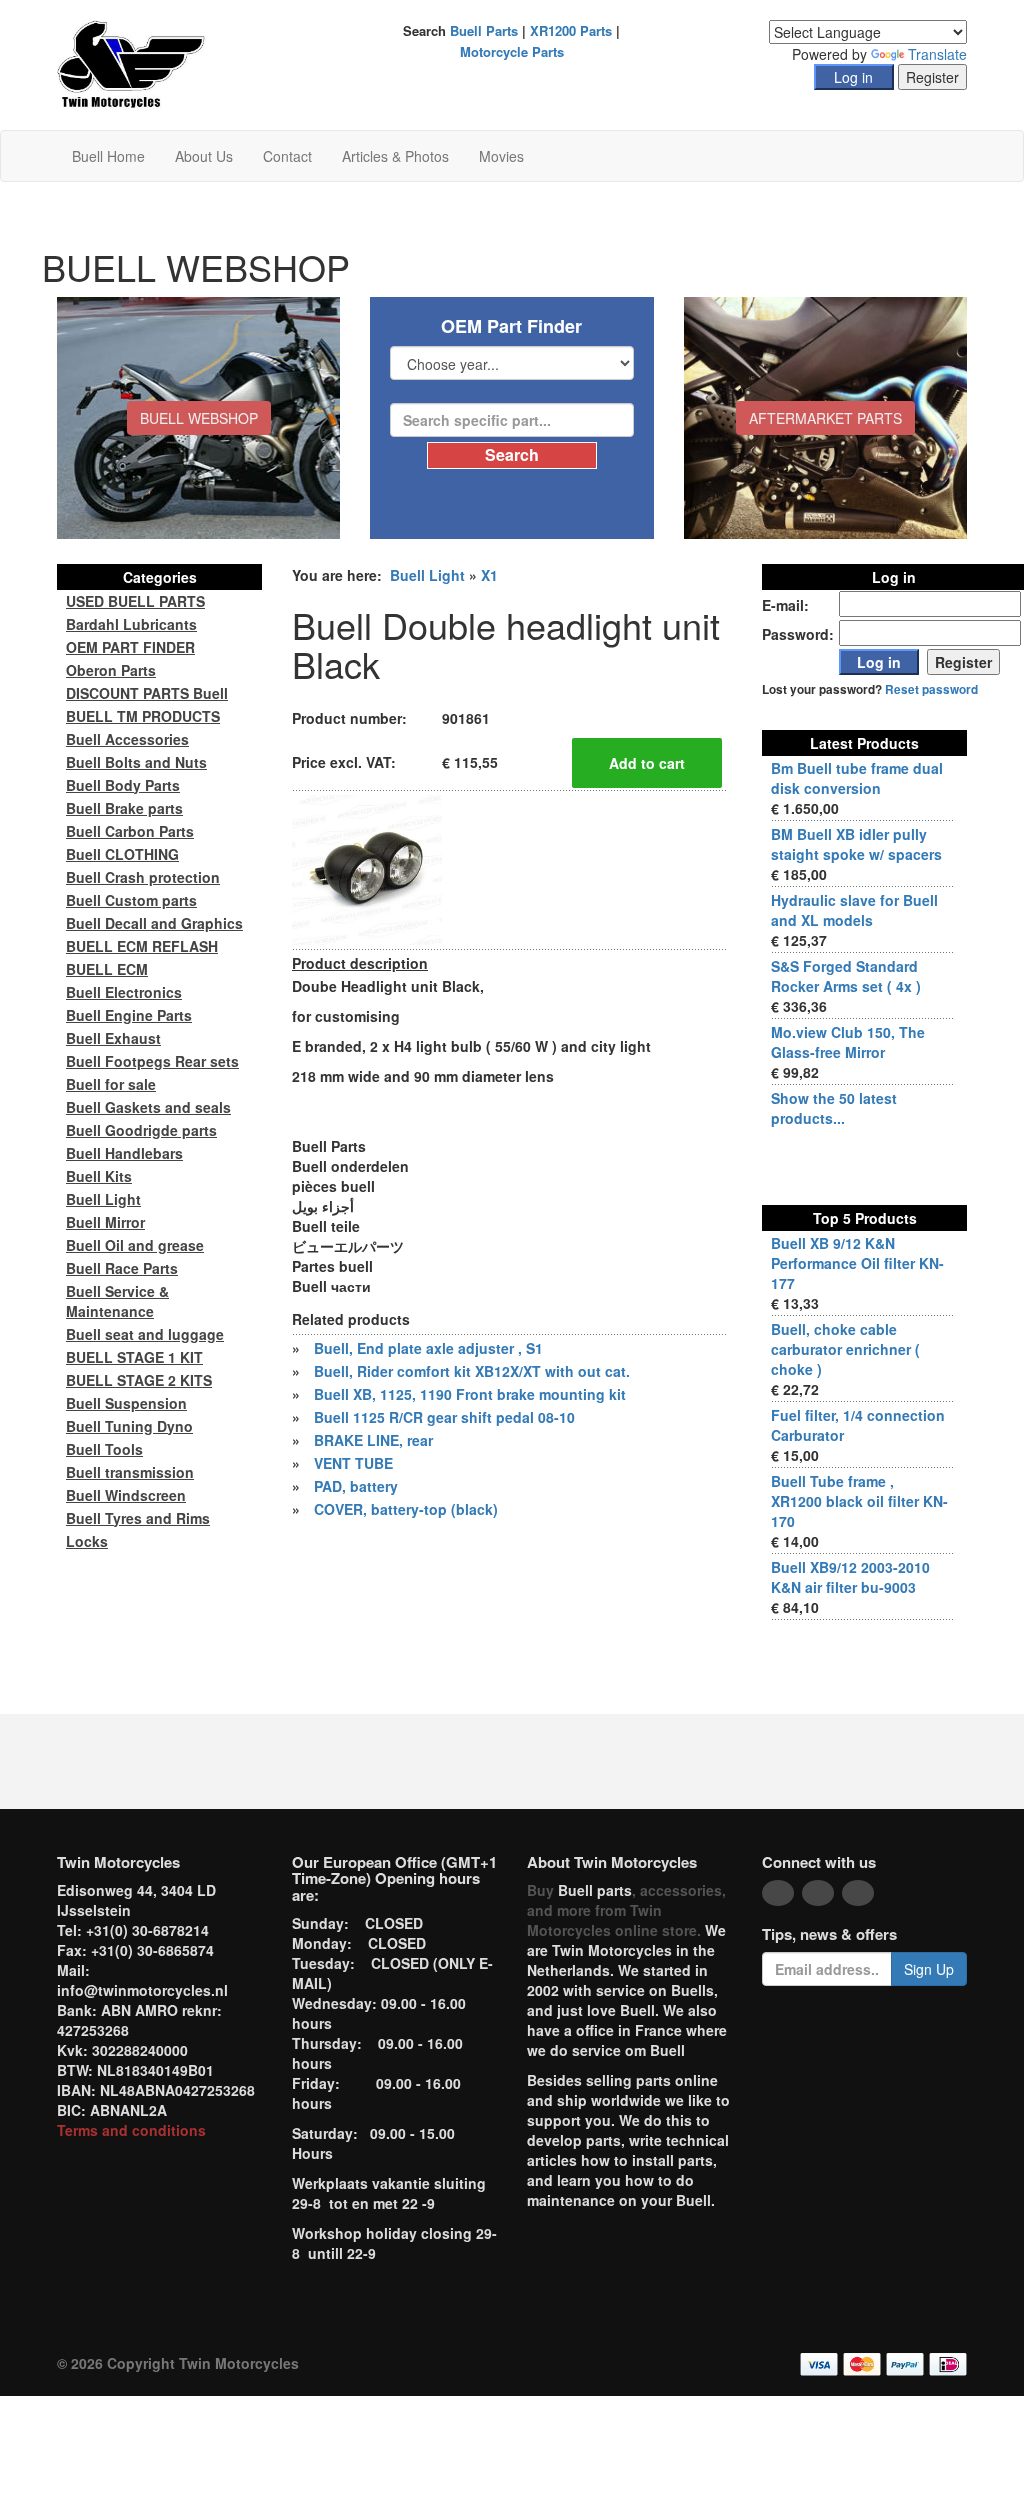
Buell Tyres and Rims (138, 1518)
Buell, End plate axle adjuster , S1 (428, 1348)
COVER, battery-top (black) (406, 1509)
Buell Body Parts (123, 785)
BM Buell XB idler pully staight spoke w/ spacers (856, 844)
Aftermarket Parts (825, 418)
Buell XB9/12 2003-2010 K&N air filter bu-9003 (850, 1577)
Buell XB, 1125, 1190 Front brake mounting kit (470, 1394)
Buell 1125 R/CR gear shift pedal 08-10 (444, 1417)
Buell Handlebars (124, 1153)
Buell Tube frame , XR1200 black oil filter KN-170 (859, 1501)
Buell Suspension (126, 1403)
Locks (87, 1541)
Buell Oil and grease (135, 1245)
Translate (937, 54)
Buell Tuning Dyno (129, 1426)
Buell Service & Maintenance (117, 1301)
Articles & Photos (395, 156)
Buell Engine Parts (129, 1015)
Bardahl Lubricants (131, 624)
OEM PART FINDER (130, 647)
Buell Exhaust (113, 1038)
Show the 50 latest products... (834, 1108)
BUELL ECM (107, 969)
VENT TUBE (353, 1463)
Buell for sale (111, 1084)
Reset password (931, 689)
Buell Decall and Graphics (154, 923)
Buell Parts (484, 30)
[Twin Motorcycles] (131, 63)
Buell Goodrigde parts (141, 1130)
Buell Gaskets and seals (148, 1107)
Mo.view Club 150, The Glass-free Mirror (848, 1042)
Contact (287, 156)
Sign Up (929, 1969)
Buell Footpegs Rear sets (152, 1061)
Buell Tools (104, 1449)
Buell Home (108, 156)
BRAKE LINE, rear (373, 1440)
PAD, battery (356, 1486)
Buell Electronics (124, 992)
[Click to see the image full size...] (367, 868)
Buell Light (427, 575)
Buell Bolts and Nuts (136, 762)
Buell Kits (99, 1176)
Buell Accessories (127, 739)
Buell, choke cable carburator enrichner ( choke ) (845, 1349)
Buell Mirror (105, 1222)
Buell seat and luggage (145, 1334)
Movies (501, 156)
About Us (204, 156)
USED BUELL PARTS (135, 601)
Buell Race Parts (122, 1268)
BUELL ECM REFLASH (142, 946)
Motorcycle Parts (512, 51)
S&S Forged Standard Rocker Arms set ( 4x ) (846, 976)
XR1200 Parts (571, 30)
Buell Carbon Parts (130, 831)
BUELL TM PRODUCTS (143, 716)
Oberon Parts (111, 670)
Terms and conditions (131, 2130)
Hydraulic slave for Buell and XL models (854, 910)
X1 (489, 575)
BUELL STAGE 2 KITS (139, 1380)
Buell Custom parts (131, 900)
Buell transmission (130, 1472)
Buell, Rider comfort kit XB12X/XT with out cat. (472, 1371)
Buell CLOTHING (122, 854)
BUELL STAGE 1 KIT (134, 1357)
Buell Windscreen (126, 1495)
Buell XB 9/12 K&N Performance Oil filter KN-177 (857, 1263)
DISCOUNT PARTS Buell (147, 693)
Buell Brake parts (124, 808)
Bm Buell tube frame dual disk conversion (857, 778)
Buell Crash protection (143, 877)
